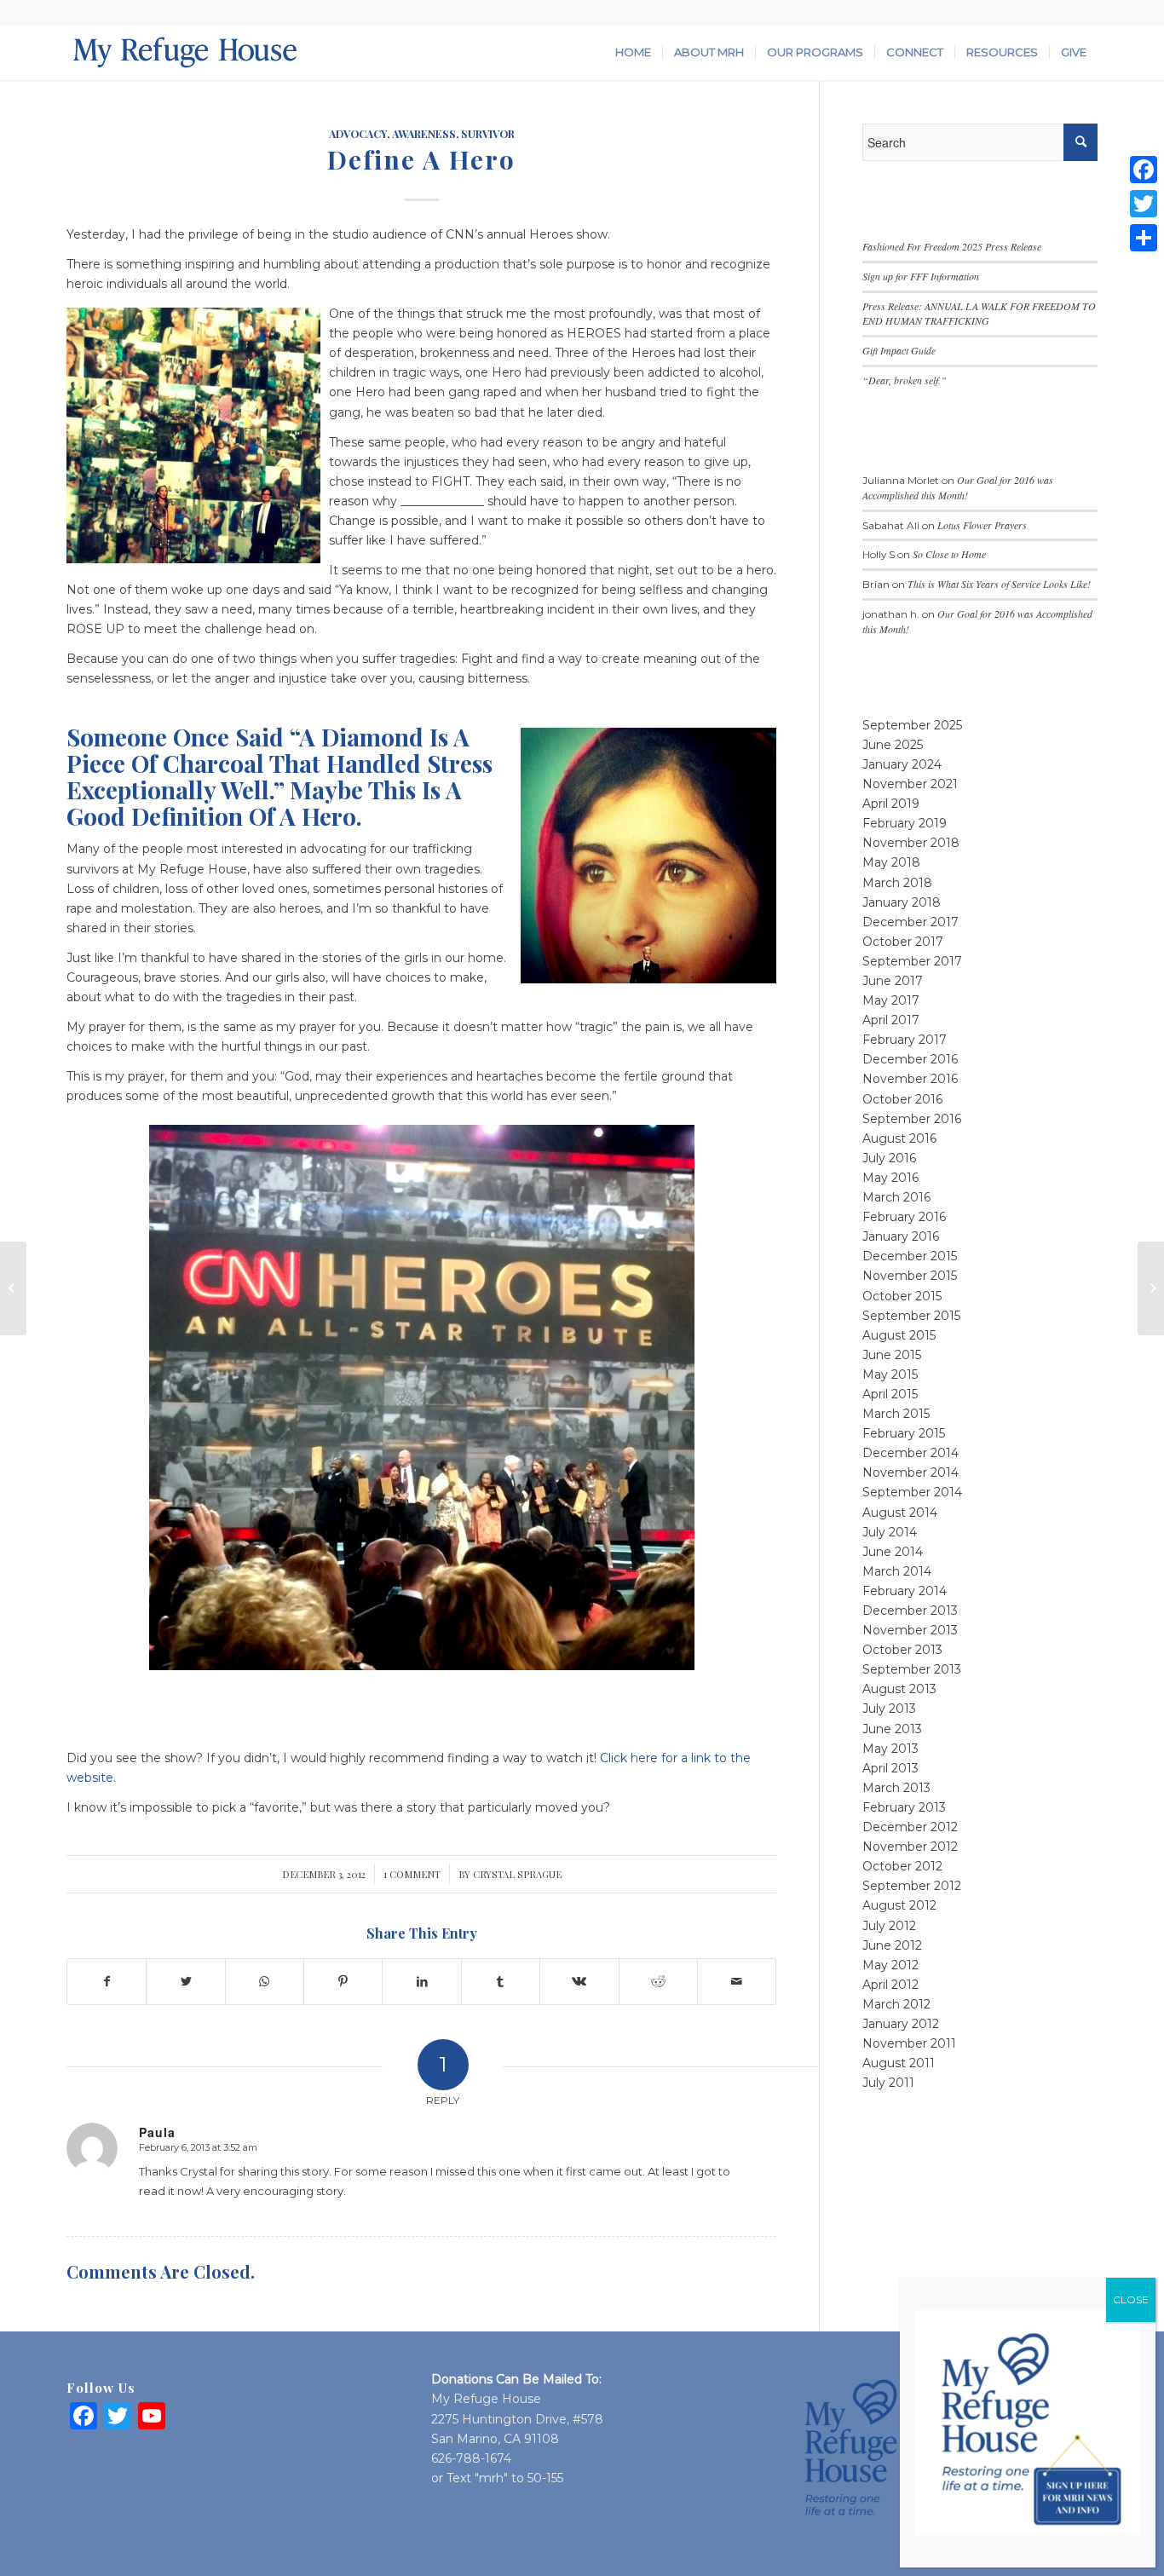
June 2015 (892, 1355)
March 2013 (896, 1788)
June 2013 (892, 1729)
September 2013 (912, 1669)
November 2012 (910, 1847)
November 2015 (910, 1276)
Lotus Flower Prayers (982, 525)
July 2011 (888, 2083)
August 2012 (899, 1905)
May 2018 (891, 862)
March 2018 (897, 883)
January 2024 (902, 764)
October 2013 (902, 1650)
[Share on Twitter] (185, 1982)
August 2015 (899, 1335)
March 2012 (896, 2004)
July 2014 (890, 1532)
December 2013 (910, 1611)
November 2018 (911, 843)
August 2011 (899, 2063)
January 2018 (902, 902)
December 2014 (910, 1453)
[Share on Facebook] (107, 1982)
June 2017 (893, 981)
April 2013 (890, 1768)
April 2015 (890, 1394)
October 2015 (902, 1296)
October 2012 (902, 1866)
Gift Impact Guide (899, 350)
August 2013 (899, 1689)
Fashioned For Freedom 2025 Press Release (952, 246)
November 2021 (910, 784)
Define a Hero (421, 159)
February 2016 (904, 1217)
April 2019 (891, 804)
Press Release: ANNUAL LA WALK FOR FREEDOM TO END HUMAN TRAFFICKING (979, 314)
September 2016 (912, 1119)
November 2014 (910, 1472)
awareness (424, 133)
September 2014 (912, 1492)
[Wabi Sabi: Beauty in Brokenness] (13, 1288)
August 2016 (899, 1138)
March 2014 (897, 1571)
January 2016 (901, 1236)
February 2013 (904, 1807)
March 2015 (896, 1414)
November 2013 (910, 1630)
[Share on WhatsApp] (265, 1982)
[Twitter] (1144, 204)
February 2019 (905, 823)
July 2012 (889, 1926)
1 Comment (412, 1874)
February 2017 (905, 1040)
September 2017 (912, 961)
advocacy (358, 133)
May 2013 (890, 1749)
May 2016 (890, 1178)
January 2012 (901, 2024)
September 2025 (912, 725)
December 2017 (910, 922)
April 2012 (890, 1985)
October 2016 (902, 1099)
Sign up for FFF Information (921, 276)
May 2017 (891, 1000)
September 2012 (912, 1886)
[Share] (1144, 238)
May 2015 (890, 1374)
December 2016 (910, 1059)
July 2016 (889, 1158)
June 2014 (893, 1552)
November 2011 (909, 2043)
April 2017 (891, 1020)
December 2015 (910, 1256)
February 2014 (905, 1591)
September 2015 (911, 1316)
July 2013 (889, 1709)
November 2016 (910, 1079)
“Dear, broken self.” (905, 380)
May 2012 (890, 1965)
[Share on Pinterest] (343, 1982)
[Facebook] (1144, 170)
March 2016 (896, 1197)
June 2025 (893, 745)
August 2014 (900, 1513)
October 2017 (903, 942)
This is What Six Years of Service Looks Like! (999, 584)
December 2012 (910, 1827)
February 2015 (904, 1433)
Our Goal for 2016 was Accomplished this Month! (958, 487)
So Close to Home (949, 554)
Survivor (488, 133)
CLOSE (1131, 2299)
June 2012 (892, 1945)
